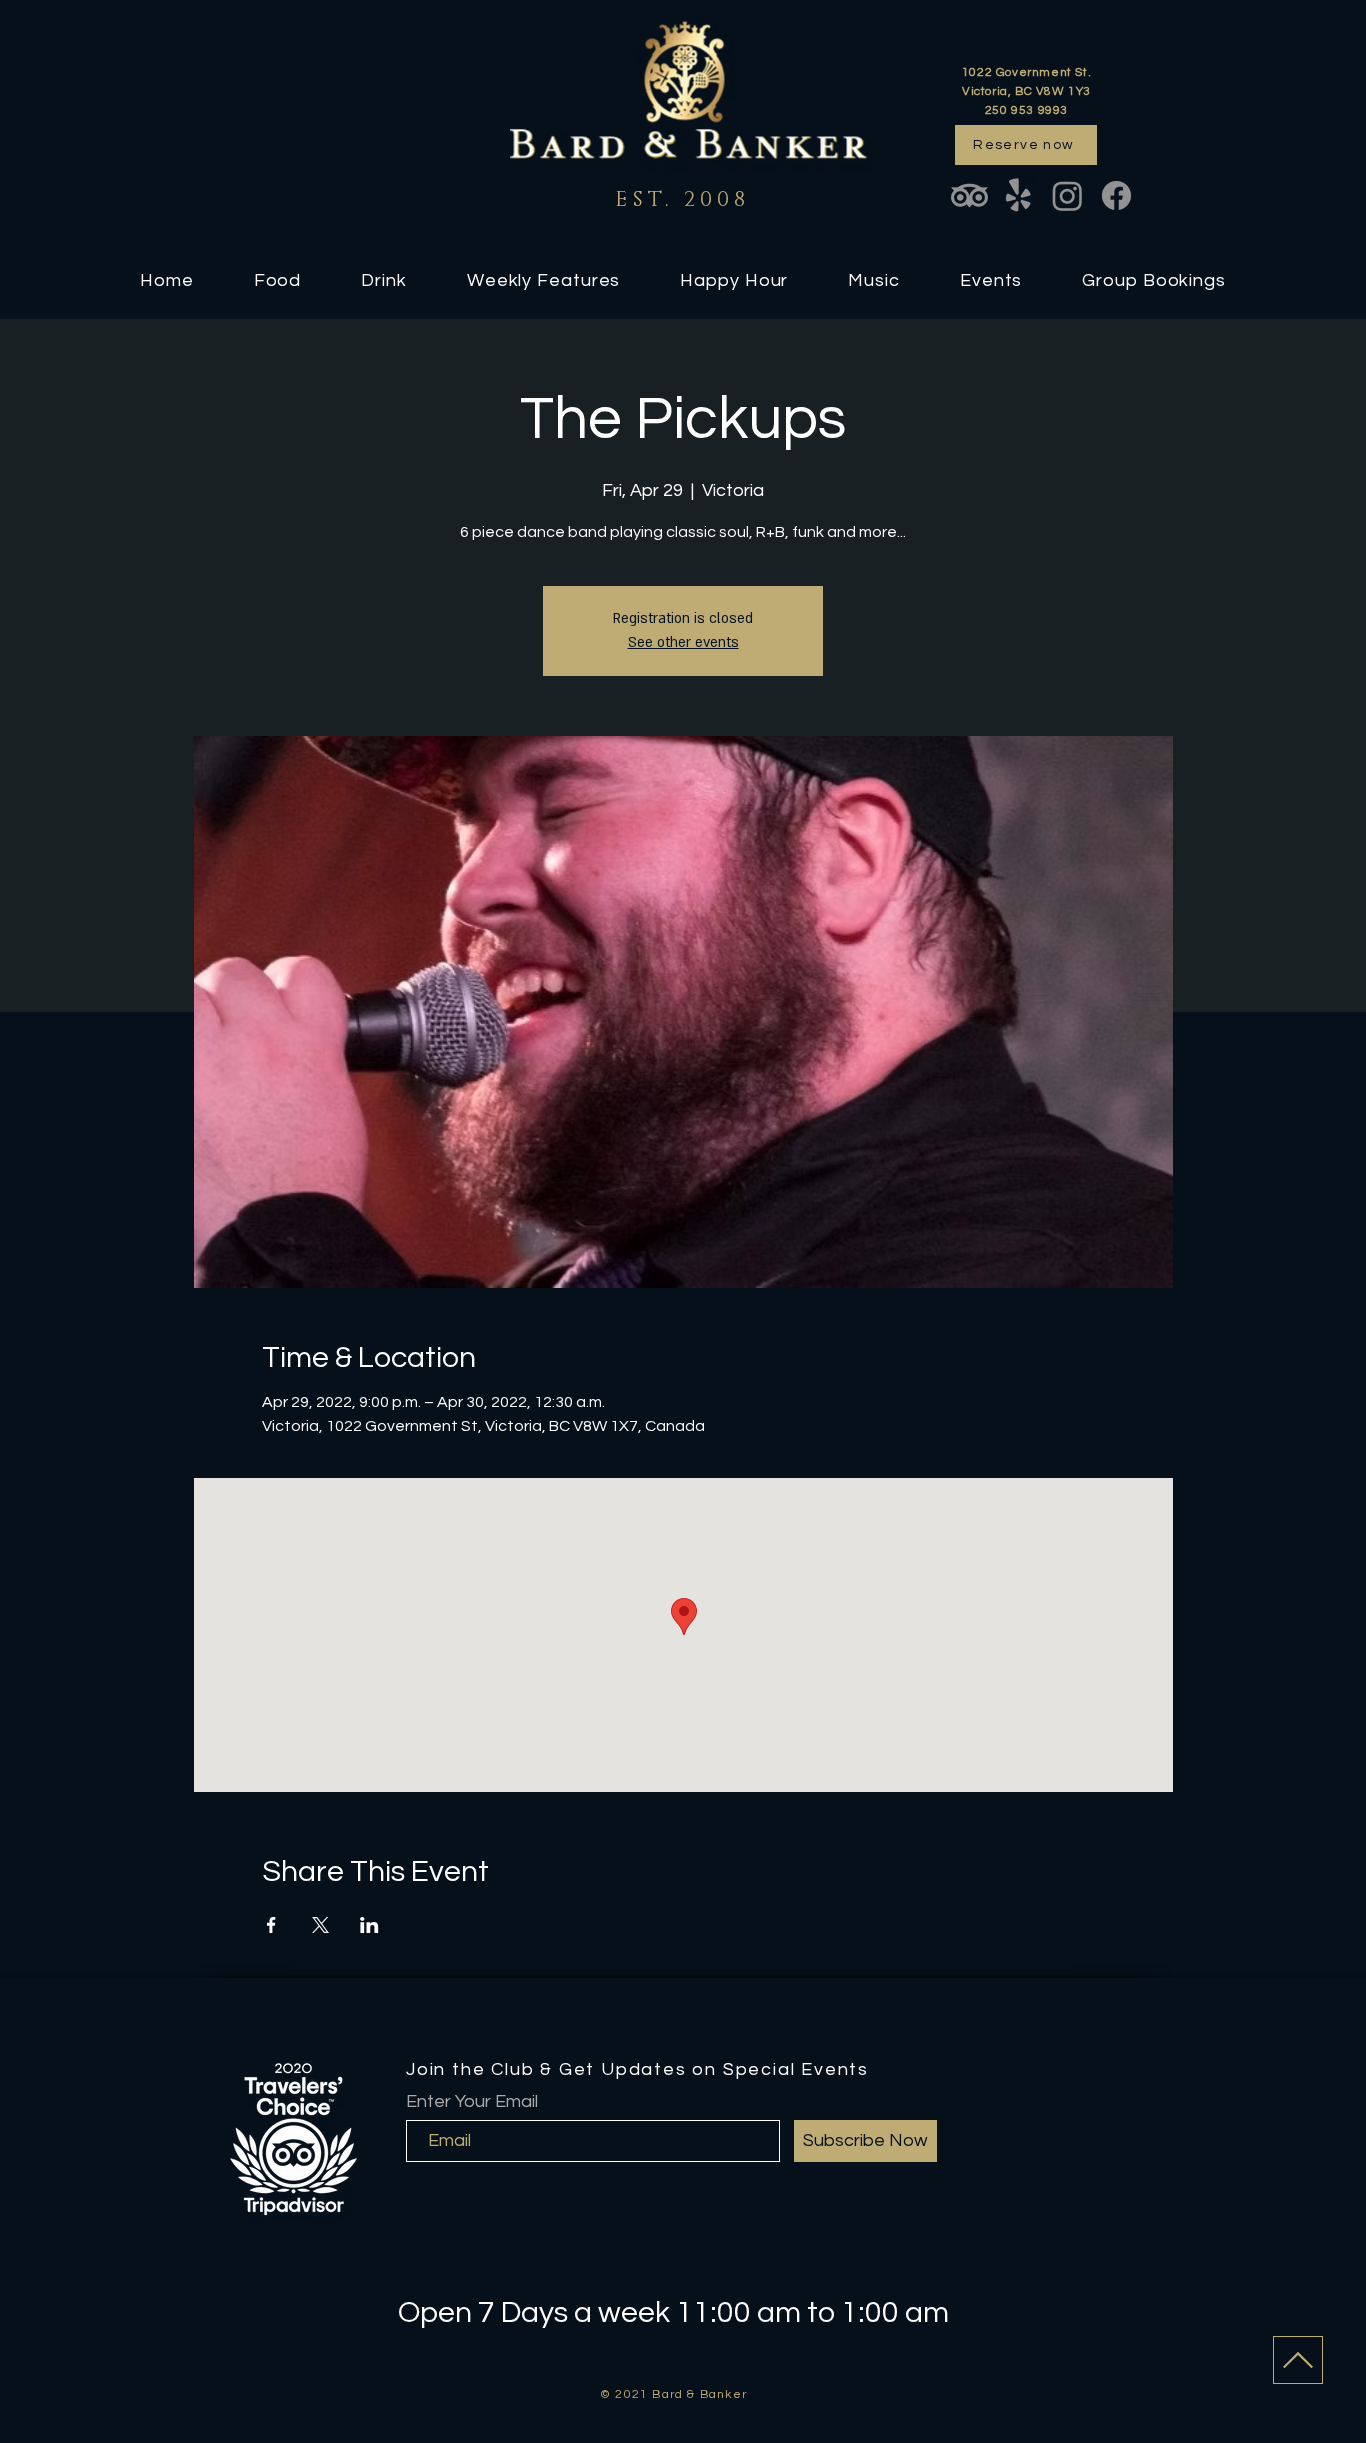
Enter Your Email (472, 2102)
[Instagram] (1067, 195)
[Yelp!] (1018, 195)
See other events (683, 642)
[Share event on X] (320, 1925)
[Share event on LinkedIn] (369, 1925)
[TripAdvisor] (969, 195)
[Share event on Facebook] (271, 1925)
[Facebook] (1116, 195)
